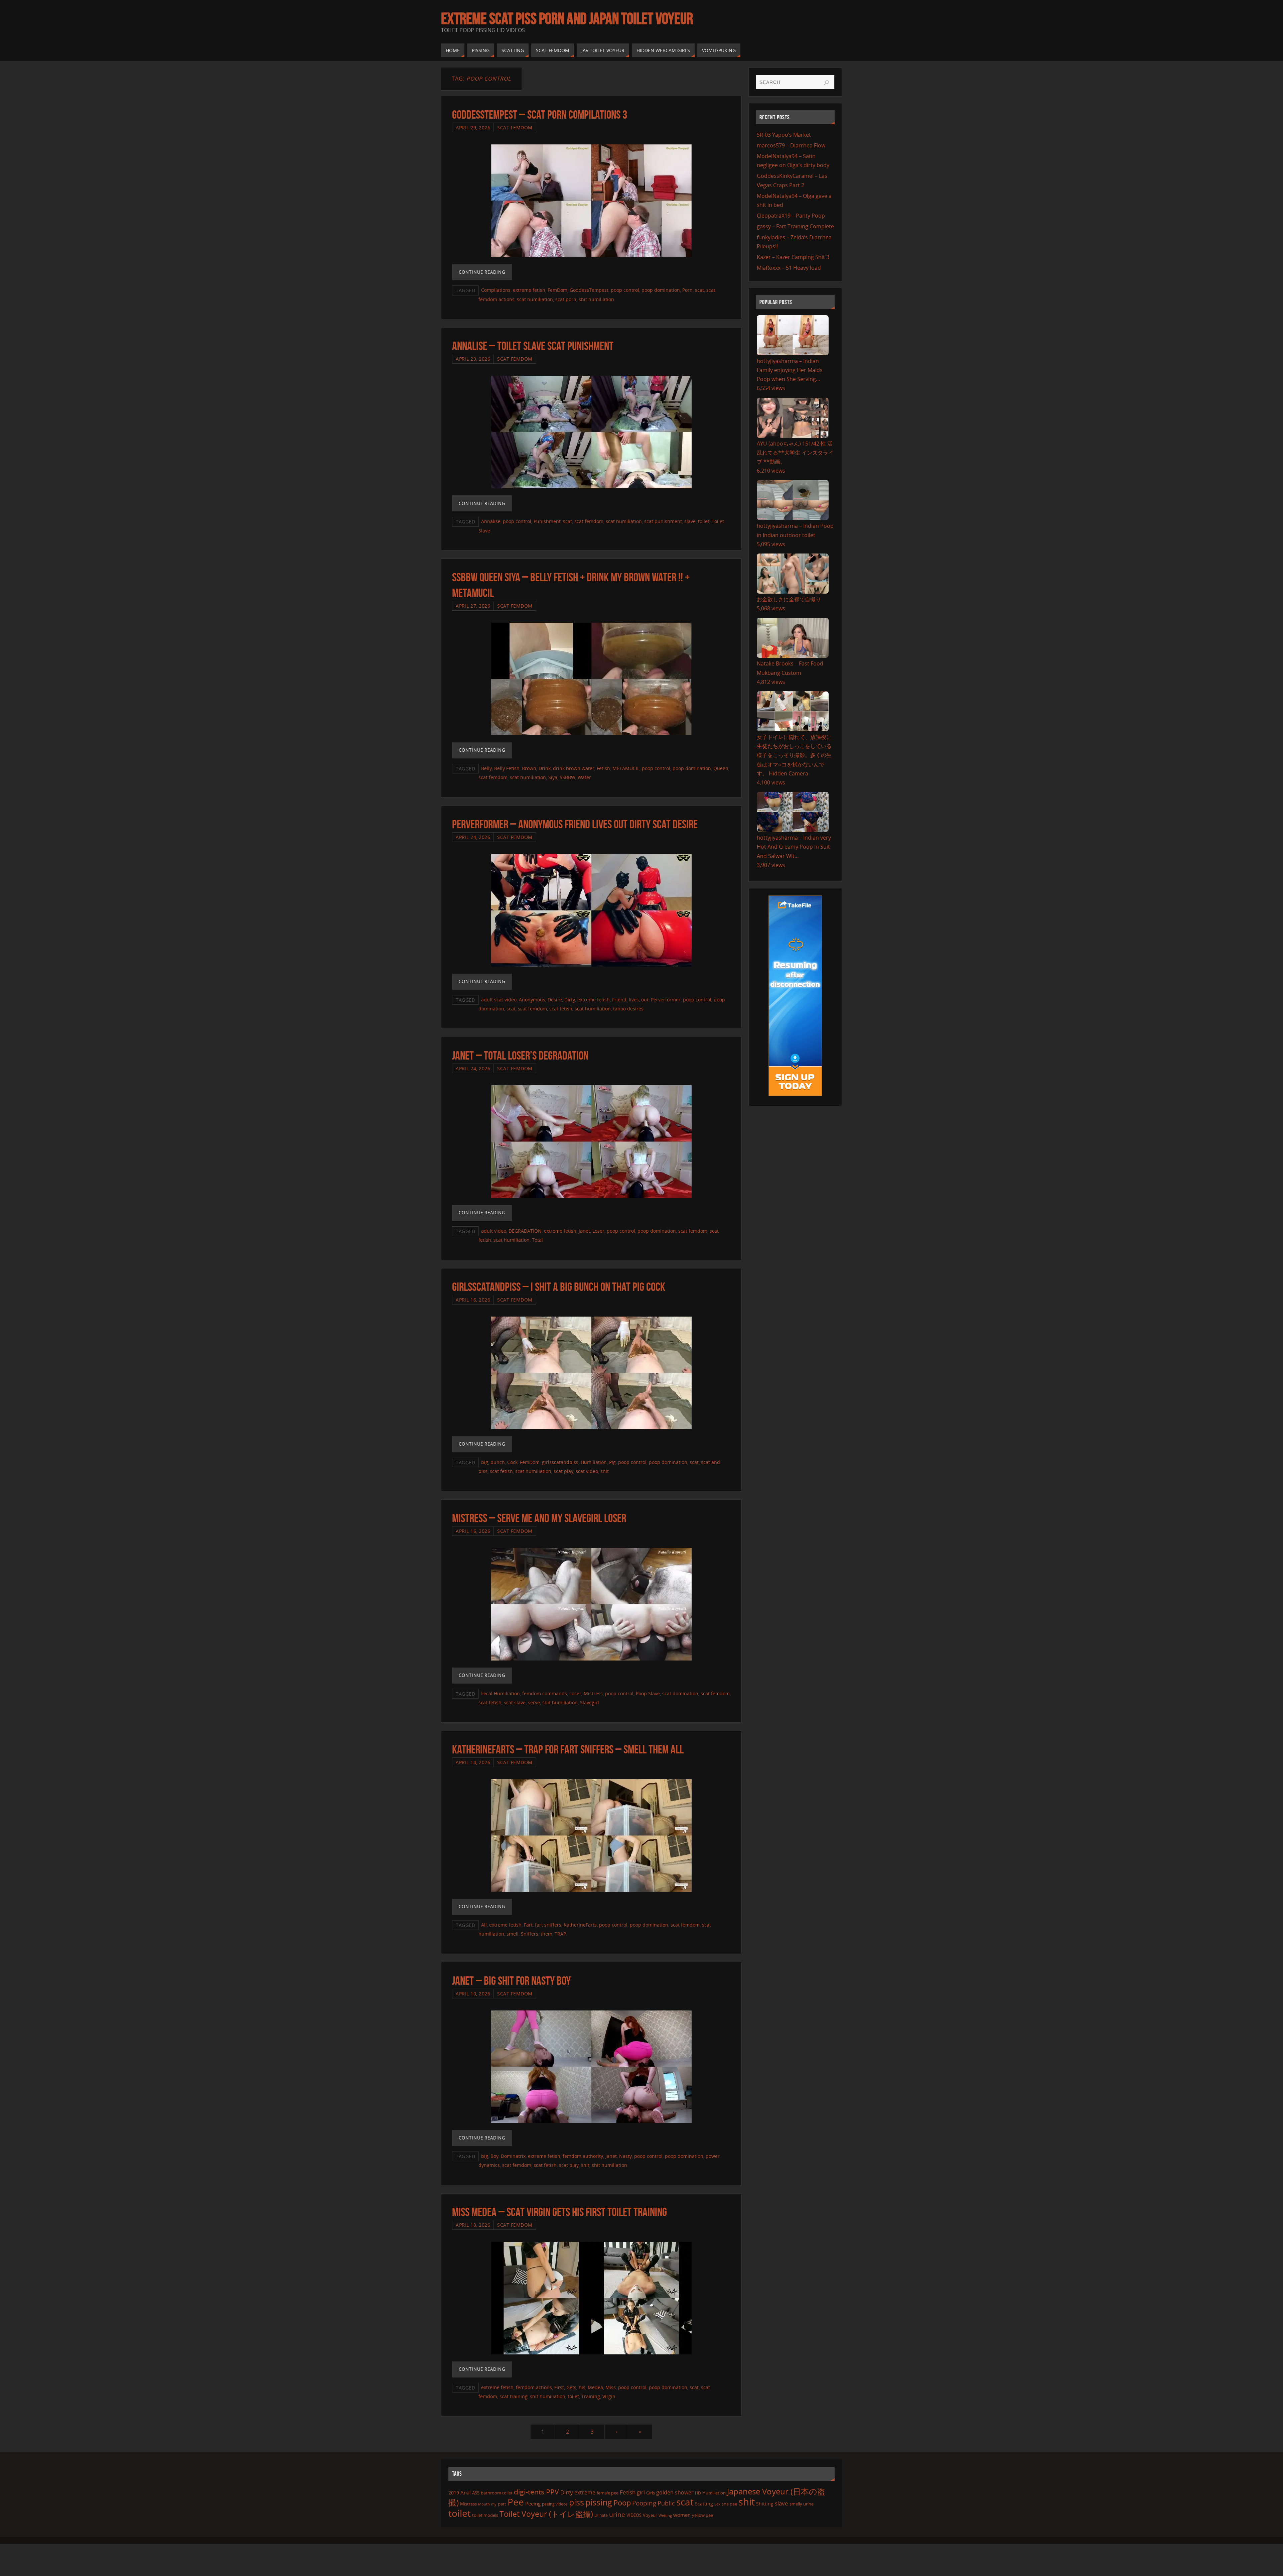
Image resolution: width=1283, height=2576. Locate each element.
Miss (611, 2387)
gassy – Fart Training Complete (795, 226)
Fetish (603, 768)
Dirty (570, 1000)
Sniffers (530, 1934)
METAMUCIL (626, 768)
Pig (612, 1462)
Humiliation (594, 1462)
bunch (498, 1462)
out (645, 1000)
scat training (514, 2396)
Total (537, 1240)
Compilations (496, 290)
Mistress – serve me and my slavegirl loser (539, 1518)
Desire (555, 1000)
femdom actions (534, 2387)
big (485, 1462)
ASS (476, 2493)
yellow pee (702, 2515)
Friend (619, 1000)
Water (584, 777)
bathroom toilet (497, 2493)
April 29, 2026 (473, 128)
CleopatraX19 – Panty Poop (791, 216)
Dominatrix (513, 2156)
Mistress (593, 1693)
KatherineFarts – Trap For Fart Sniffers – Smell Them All (568, 1749)
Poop (622, 2503)
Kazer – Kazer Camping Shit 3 (793, 257)
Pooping (644, 2503)
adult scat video (499, 1000)
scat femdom (589, 521)
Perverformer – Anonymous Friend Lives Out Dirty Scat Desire (575, 824)
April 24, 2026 (473, 837)
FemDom (557, 290)
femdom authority (583, 2156)
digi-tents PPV (536, 2492)
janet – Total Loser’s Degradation (520, 1055)
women (682, 2515)
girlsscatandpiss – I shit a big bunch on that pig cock (559, 1287)
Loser (598, 1231)
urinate (601, 2515)
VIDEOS (634, 2515)
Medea (595, 2387)
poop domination (661, 290)
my (494, 2504)
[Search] (826, 83)
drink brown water (574, 768)
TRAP (560, 1934)
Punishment (547, 521)
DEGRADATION (525, 1231)
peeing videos (555, 2504)
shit (605, 1471)
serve (534, 1702)
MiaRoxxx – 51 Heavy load (789, 268)
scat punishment (663, 521)
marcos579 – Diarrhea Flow (791, 145)
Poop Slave (648, 1693)
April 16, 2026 (473, 1300)
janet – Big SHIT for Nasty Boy (511, 1981)
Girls (651, 2493)
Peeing (533, 2503)
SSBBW (567, 777)
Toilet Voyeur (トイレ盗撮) (546, 2514)
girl (641, 2492)
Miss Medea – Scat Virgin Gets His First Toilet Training (559, 2212)
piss (577, 2502)
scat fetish (561, 1009)
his (582, 2387)
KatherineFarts (580, 1925)
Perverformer (666, 1000)
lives (634, 1000)
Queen (721, 768)
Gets (571, 2387)
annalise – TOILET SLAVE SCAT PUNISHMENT (533, 346)
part (502, 2504)
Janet (584, 1231)
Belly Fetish (507, 768)
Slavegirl (590, 1702)
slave (690, 521)
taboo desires (628, 1009)
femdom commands (545, 1693)
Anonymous (532, 1000)
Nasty (625, 2156)
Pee (516, 2502)
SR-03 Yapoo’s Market (784, 135)
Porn (687, 290)
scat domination (680, 1693)
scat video (587, 1471)
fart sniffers (548, 1925)
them (546, 1934)
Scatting (704, 2504)
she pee (729, 2504)
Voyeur (650, 2515)
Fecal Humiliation (501, 1693)
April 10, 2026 (473, 1994)
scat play (563, 1471)
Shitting (765, 2504)
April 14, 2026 (473, 1762)
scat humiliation (535, 299)
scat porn (566, 299)
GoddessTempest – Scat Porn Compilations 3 (540, 114)
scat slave (515, 1702)
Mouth (484, 2504)
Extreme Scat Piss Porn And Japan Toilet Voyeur (567, 19)
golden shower (675, 2492)
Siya (553, 777)
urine (617, 2514)
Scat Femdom (515, 128)
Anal (466, 2492)
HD (698, 2493)
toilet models (485, 2515)
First (559, 2387)
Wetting (665, 2515)
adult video (494, 1231)
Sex (717, 2504)
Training (591, 2396)
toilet (704, 521)
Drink (545, 768)
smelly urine (802, 2504)
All (484, 1925)
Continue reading (482, 272)
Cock (512, 1462)
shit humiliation (596, 299)
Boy (494, 2156)
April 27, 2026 (473, 606)
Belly (486, 768)
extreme (585, 2492)
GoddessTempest (589, 290)
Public (666, 2503)
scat (699, 290)
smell (513, 1934)
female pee (608, 2493)
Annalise (491, 521)
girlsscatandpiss (560, 1462)
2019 (454, 2493)
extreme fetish (529, 290)
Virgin (609, 2396)
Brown (529, 768)
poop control (625, 290)
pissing (599, 2502)
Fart (528, 1925)
